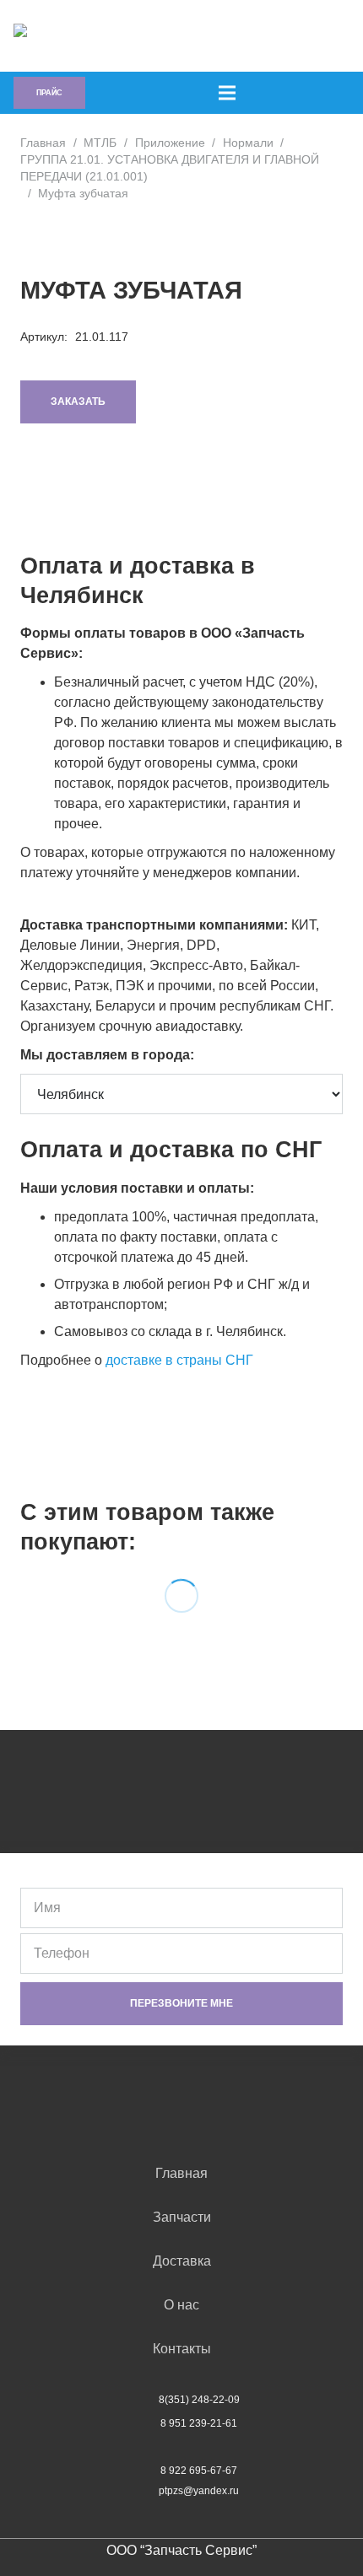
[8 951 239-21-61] (143, 2423)
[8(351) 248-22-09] (141, 2400)
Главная (43, 143)
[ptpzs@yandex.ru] (141, 2491)
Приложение (170, 143)
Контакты (182, 2349)
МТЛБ (100, 143)
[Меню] (227, 93)
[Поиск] (230, 36)
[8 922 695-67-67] (143, 2471)
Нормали (248, 143)
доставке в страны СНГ (179, 1360)
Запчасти (182, 2217)
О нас (181, 2305)
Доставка (182, 2261)
